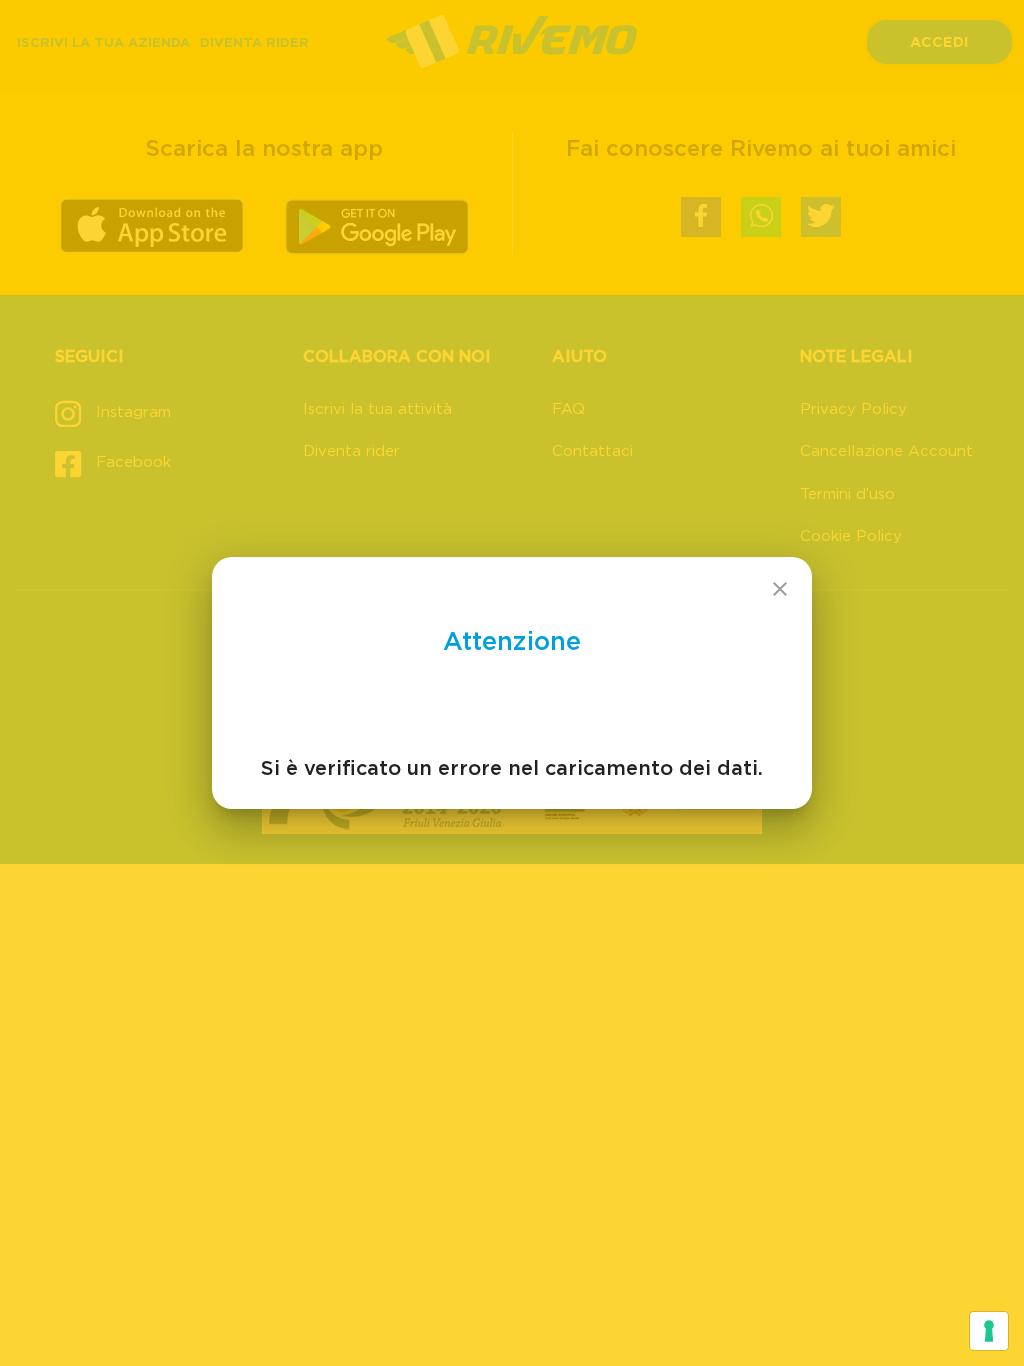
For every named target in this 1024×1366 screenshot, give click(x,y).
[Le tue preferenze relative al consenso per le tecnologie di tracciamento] (989, 1331)
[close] (780, 589)
